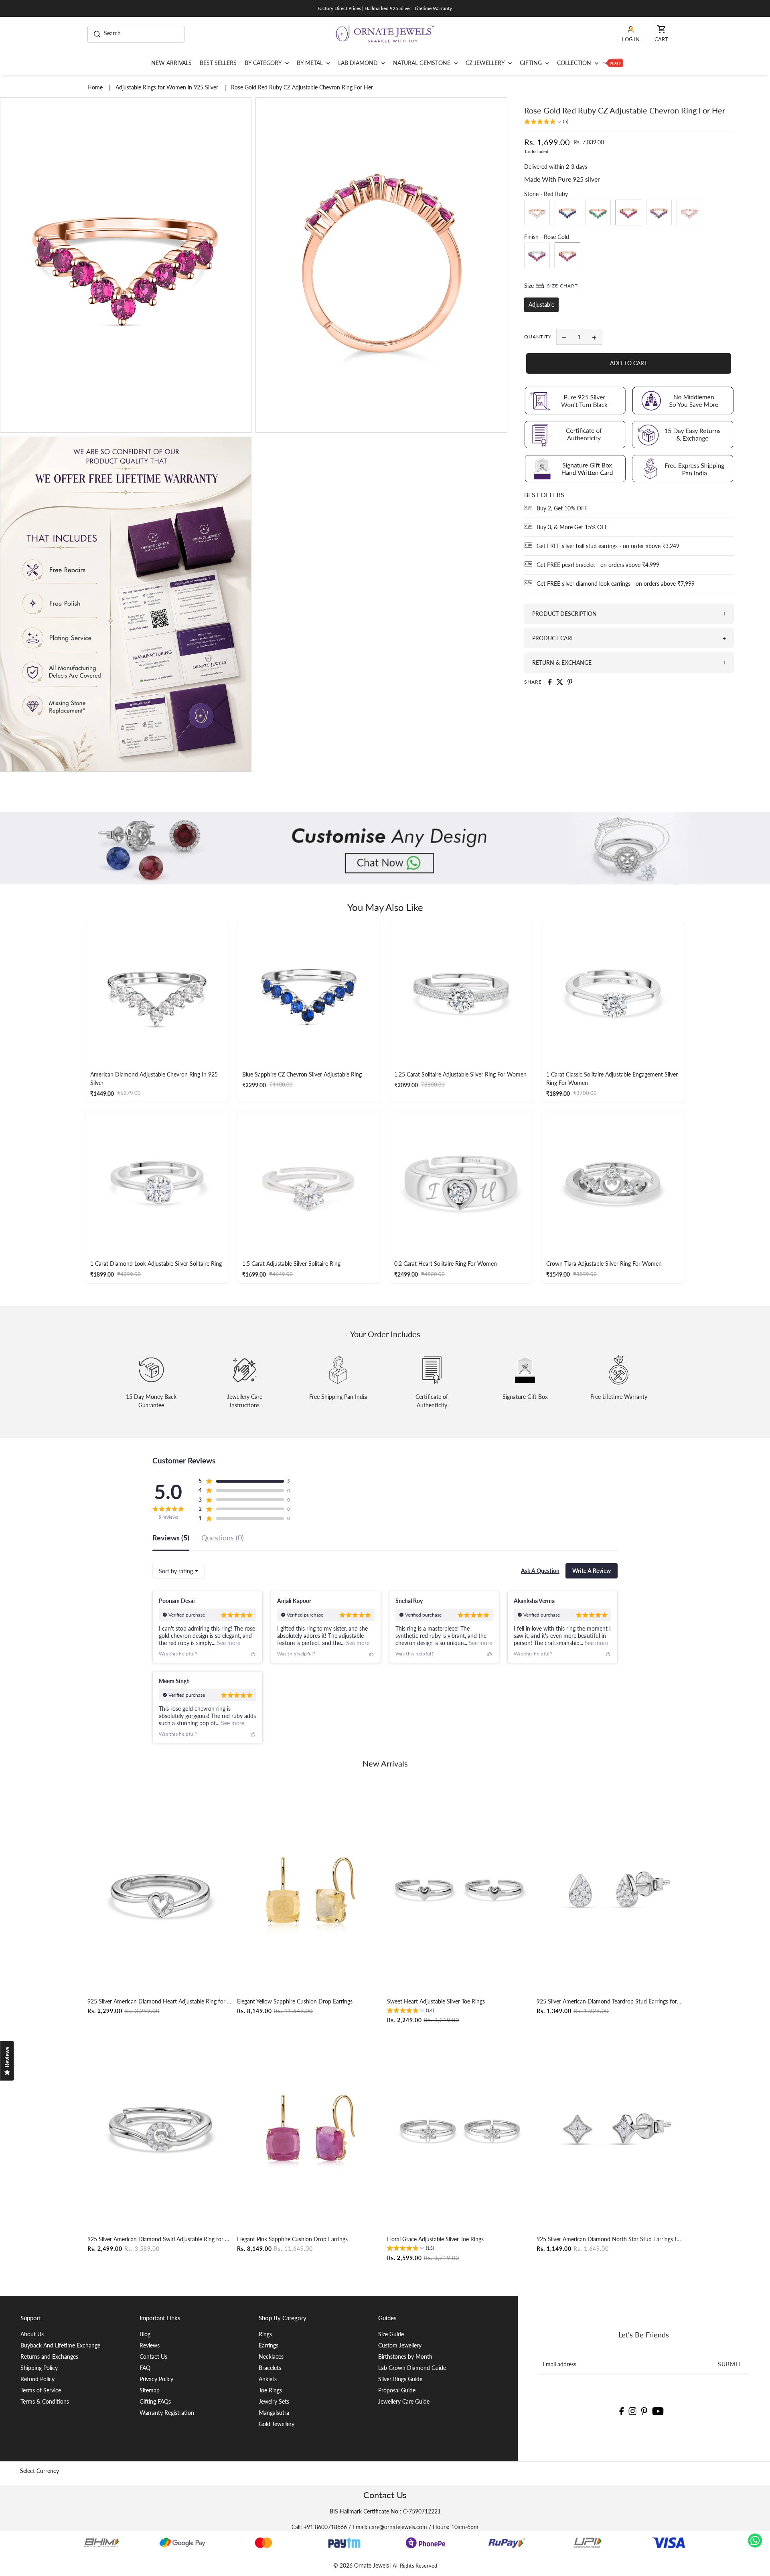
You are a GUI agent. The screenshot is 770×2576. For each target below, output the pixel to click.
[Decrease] (564, 337)
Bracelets (270, 2368)
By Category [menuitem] (264, 63)
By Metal (311, 63)
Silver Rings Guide (400, 2379)
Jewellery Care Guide (404, 2401)
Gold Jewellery (277, 2424)
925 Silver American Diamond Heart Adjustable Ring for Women (160, 2001)
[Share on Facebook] (550, 682)
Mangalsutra (274, 2413)
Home (96, 87)
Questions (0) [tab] (223, 1538)
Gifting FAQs (155, 2401)
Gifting (532, 63)
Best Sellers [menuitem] (218, 63)
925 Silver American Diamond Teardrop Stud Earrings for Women (610, 2001)
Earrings (268, 2345)
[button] (546, 122)
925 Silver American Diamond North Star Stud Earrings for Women (610, 2239)
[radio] (537, 213)
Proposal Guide (397, 2390)
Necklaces (271, 2356)
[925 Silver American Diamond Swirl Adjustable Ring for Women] (160, 2129)
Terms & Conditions (45, 2401)
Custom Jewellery (400, 2345)
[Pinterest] (644, 2410)
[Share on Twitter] (560, 682)
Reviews (150, 2345)
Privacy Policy (156, 2379)
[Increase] (594, 337)
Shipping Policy (39, 2368)
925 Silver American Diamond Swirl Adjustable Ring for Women (160, 2239)
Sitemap (150, 2390)
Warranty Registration (167, 2413)
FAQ (145, 2368)
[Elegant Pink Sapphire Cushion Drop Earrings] (310, 2129)
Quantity (538, 337)
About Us (32, 2334)
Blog (145, 2334)
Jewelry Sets (274, 2401)
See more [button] (228, 1643)
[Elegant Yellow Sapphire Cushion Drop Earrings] (310, 1891)
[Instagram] (632, 2410)
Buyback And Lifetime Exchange (60, 2345)
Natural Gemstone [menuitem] (422, 63)
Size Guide (391, 2334)
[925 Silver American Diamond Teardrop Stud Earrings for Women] (610, 1891)
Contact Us (153, 2356)
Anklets (268, 2379)
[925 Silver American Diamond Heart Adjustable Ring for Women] (160, 1891)
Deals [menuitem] (613, 63)
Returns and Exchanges (49, 2356)
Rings (265, 2334)
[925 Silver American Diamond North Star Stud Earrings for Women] (610, 2129)
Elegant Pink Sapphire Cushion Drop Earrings (292, 2239)
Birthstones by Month (405, 2356)
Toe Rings (270, 2390)
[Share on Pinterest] (570, 682)
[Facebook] (621, 2410)
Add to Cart (629, 363)
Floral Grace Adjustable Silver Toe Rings (435, 2239)
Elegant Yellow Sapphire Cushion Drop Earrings (295, 2001)
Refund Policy (37, 2379)
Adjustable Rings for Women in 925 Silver (168, 87)
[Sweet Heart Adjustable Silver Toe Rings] (460, 1891)
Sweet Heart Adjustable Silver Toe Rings (436, 2001)
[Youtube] (658, 2410)
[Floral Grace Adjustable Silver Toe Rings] (460, 2129)
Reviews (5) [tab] (171, 1538)
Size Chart (562, 286)
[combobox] (178, 1571)
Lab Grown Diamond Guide (412, 2368)
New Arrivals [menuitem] (171, 63)
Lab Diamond (359, 63)
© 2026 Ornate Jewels (361, 2565)
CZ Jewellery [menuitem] (486, 63)
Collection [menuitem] (575, 63)
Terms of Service (41, 2390)
